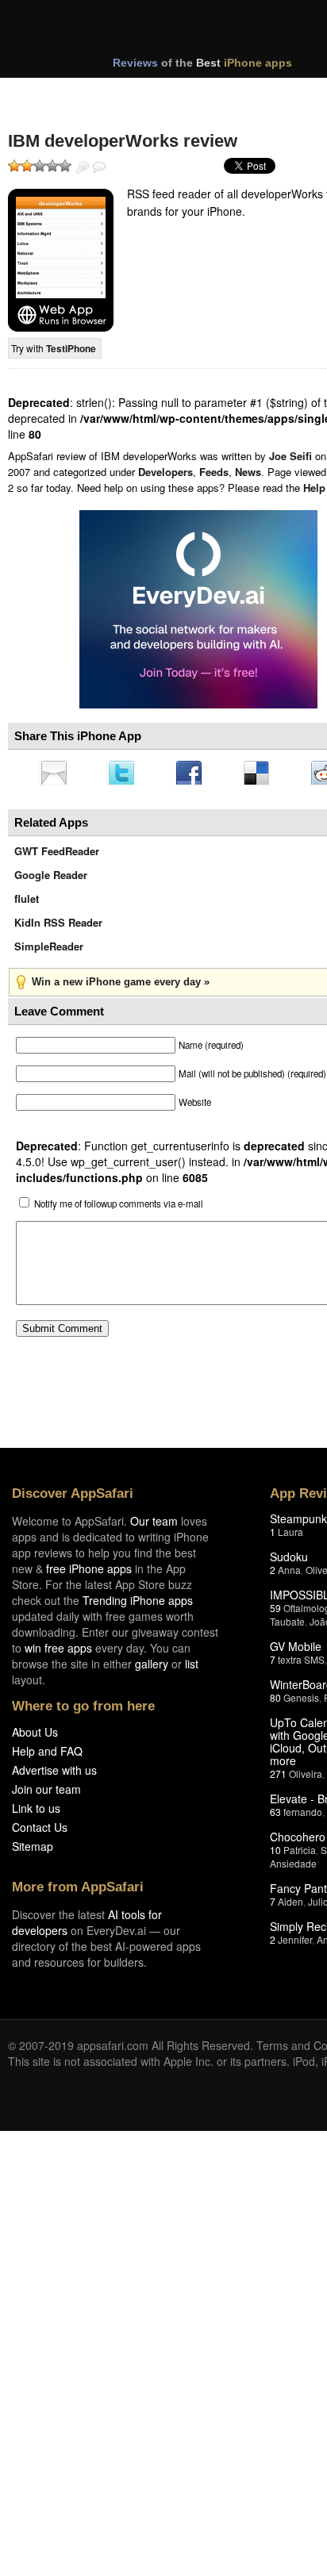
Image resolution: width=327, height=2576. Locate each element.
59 (275, 1612)
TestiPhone (71, 348)
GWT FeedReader (57, 856)
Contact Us (40, 1832)
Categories (215, 94)
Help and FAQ (47, 1756)
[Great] (52, 166)
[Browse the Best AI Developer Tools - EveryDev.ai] (198, 611)
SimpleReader (49, 951)
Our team (154, 1526)
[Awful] (14, 166)
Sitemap (33, 1851)
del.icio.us (264, 774)
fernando (303, 1816)
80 (275, 1702)
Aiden (290, 1906)
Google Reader (51, 879)
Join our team (46, 1794)
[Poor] (27, 166)
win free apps (58, 1653)
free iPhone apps (89, 1573)
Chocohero (298, 1841)
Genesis (301, 1702)
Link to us (36, 1813)
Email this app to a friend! (55, 774)
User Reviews (99, 167)
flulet (27, 903)
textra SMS (301, 1664)
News (248, 472)
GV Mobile (296, 1651)
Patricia (300, 1854)
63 (275, 1816)
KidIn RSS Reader (58, 927)
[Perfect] (65, 166)
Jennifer (295, 1944)
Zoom (83, 167)
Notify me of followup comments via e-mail (119, 1208)
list (192, 1668)
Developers (165, 472)
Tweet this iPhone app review (125, 774)
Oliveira (306, 1778)
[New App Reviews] (54, 94)
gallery (152, 1668)
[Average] (40, 166)
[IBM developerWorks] (61, 260)
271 (278, 1778)
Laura (290, 1536)
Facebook (194, 774)
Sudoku (289, 1561)
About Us (35, 1737)
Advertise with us (54, 1775)
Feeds (214, 472)
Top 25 (135, 94)
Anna (289, 1574)
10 (275, 1854)
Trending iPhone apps (138, 1605)
